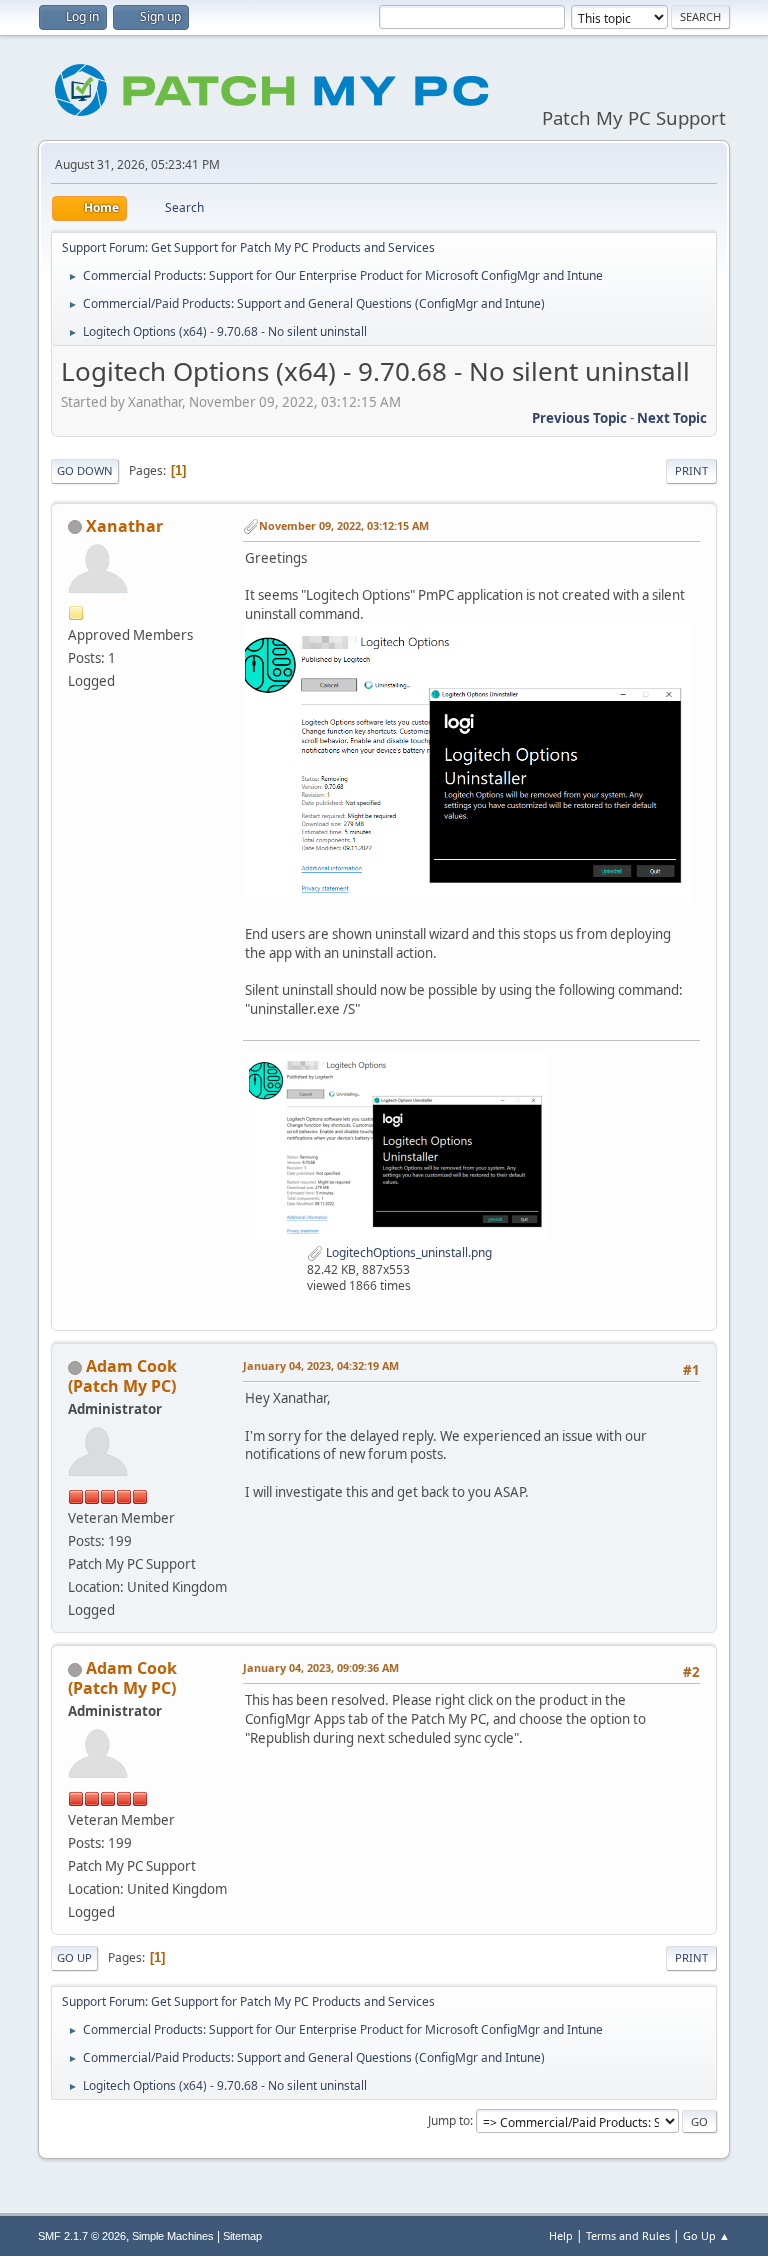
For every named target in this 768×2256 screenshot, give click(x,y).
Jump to (449, 2120)
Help (561, 2235)
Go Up (74, 1957)
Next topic (672, 418)
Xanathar (124, 526)
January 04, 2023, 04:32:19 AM (321, 1365)
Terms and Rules (628, 2235)
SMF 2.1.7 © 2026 (82, 2236)
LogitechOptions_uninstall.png (407, 1252)
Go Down (85, 470)
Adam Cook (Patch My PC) (122, 1376)
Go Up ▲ (706, 2235)
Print (691, 470)
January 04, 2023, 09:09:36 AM (321, 1667)
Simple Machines (173, 2236)
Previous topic (579, 418)
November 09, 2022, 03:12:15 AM (344, 525)
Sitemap (242, 2236)
